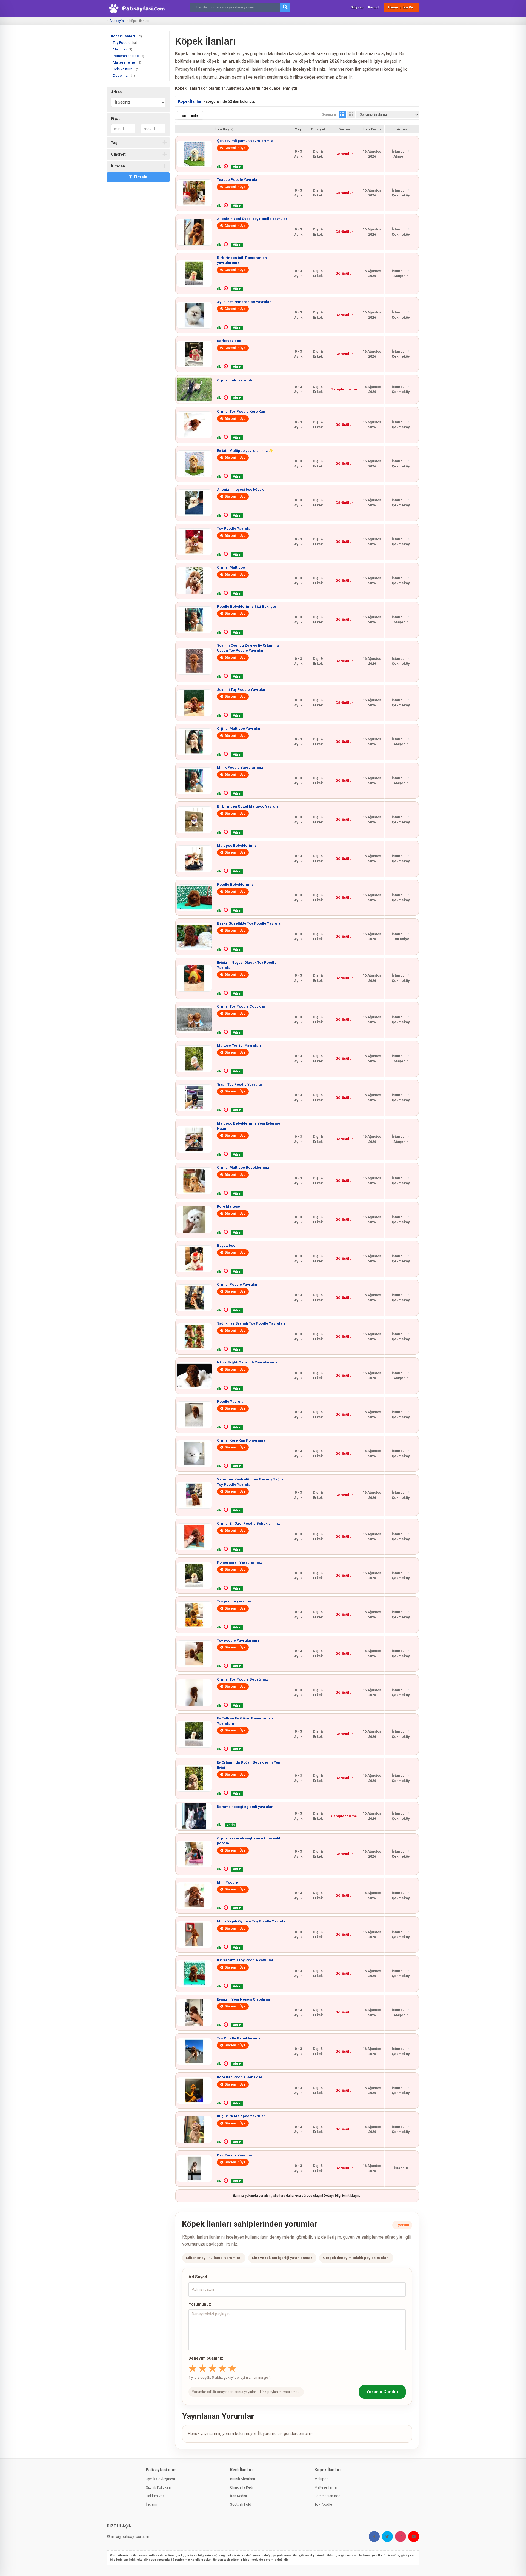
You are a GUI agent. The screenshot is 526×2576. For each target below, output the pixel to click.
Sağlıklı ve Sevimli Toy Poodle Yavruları (251, 1323)
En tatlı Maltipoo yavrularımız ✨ (245, 451)
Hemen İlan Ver (401, 7)
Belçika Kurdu (124, 69)
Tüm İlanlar (190, 115)
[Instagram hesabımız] (401, 2537)
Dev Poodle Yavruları (235, 2155)
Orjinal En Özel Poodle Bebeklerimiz (248, 1523)
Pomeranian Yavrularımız (240, 1562)
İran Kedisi (238, 2496)
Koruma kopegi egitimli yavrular (245, 1807)
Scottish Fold (241, 2504)
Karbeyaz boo (229, 341)
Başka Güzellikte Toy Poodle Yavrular (250, 923)
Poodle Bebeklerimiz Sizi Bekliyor (247, 607)
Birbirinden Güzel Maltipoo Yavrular (249, 806)
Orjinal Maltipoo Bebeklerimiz (243, 1167)
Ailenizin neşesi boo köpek (240, 490)
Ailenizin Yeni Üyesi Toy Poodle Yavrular (252, 219)
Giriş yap (357, 7)
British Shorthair (243, 2479)
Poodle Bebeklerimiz (235, 884)
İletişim (151, 2504)
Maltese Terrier (124, 62)
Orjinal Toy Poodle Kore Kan (241, 411)
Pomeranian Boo (126, 56)
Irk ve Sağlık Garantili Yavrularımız (247, 1362)
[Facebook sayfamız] (374, 2537)
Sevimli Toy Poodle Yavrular (241, 690)
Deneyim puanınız (206, 2358)
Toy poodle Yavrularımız (238, 1640)
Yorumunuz (200, 2304)
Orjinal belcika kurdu (235, 380)
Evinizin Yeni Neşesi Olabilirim (244, 1999)
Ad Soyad (198, 2277)
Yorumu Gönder (382, 2392)
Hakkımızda (155, 2496)
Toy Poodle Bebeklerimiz (239, 2038)
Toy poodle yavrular (234, 1601)
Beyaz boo (226, 1246)
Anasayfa (117, 21)
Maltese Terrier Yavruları (239, 1045)
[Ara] (285, 8)
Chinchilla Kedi (242, 2487)
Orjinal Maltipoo (231, 567)
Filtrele (141, 177)
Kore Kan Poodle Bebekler (240, 2077)
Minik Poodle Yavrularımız (240, 767)
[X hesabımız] (387, 2537)
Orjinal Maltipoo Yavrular (239, 728)
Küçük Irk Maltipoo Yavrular (241, 2116)
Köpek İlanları (123, 36)
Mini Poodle (227, 1882)
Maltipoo (120, 49)
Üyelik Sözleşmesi (160, 2479)
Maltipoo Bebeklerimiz (237, 845)
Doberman (121, 75)
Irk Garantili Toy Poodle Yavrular (245, 1960)
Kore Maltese (228, 1206)
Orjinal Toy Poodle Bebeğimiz (243, 1679)
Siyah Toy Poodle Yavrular (240, 1084)
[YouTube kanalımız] (414, 2537)
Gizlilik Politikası (158, 2487)
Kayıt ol (374, 7)
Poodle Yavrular (231, 1401)
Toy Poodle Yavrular (235, 528)
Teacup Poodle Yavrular (238, 180)
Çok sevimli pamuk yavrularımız (245, 141)
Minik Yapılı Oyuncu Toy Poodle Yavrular (252, 1921)
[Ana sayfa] (138, 8)
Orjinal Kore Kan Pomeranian (242, 1440)
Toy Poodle (122, 43)
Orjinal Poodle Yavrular (237, 1284)
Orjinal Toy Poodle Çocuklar (241, 1006)
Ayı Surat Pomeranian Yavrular (244, 302)
